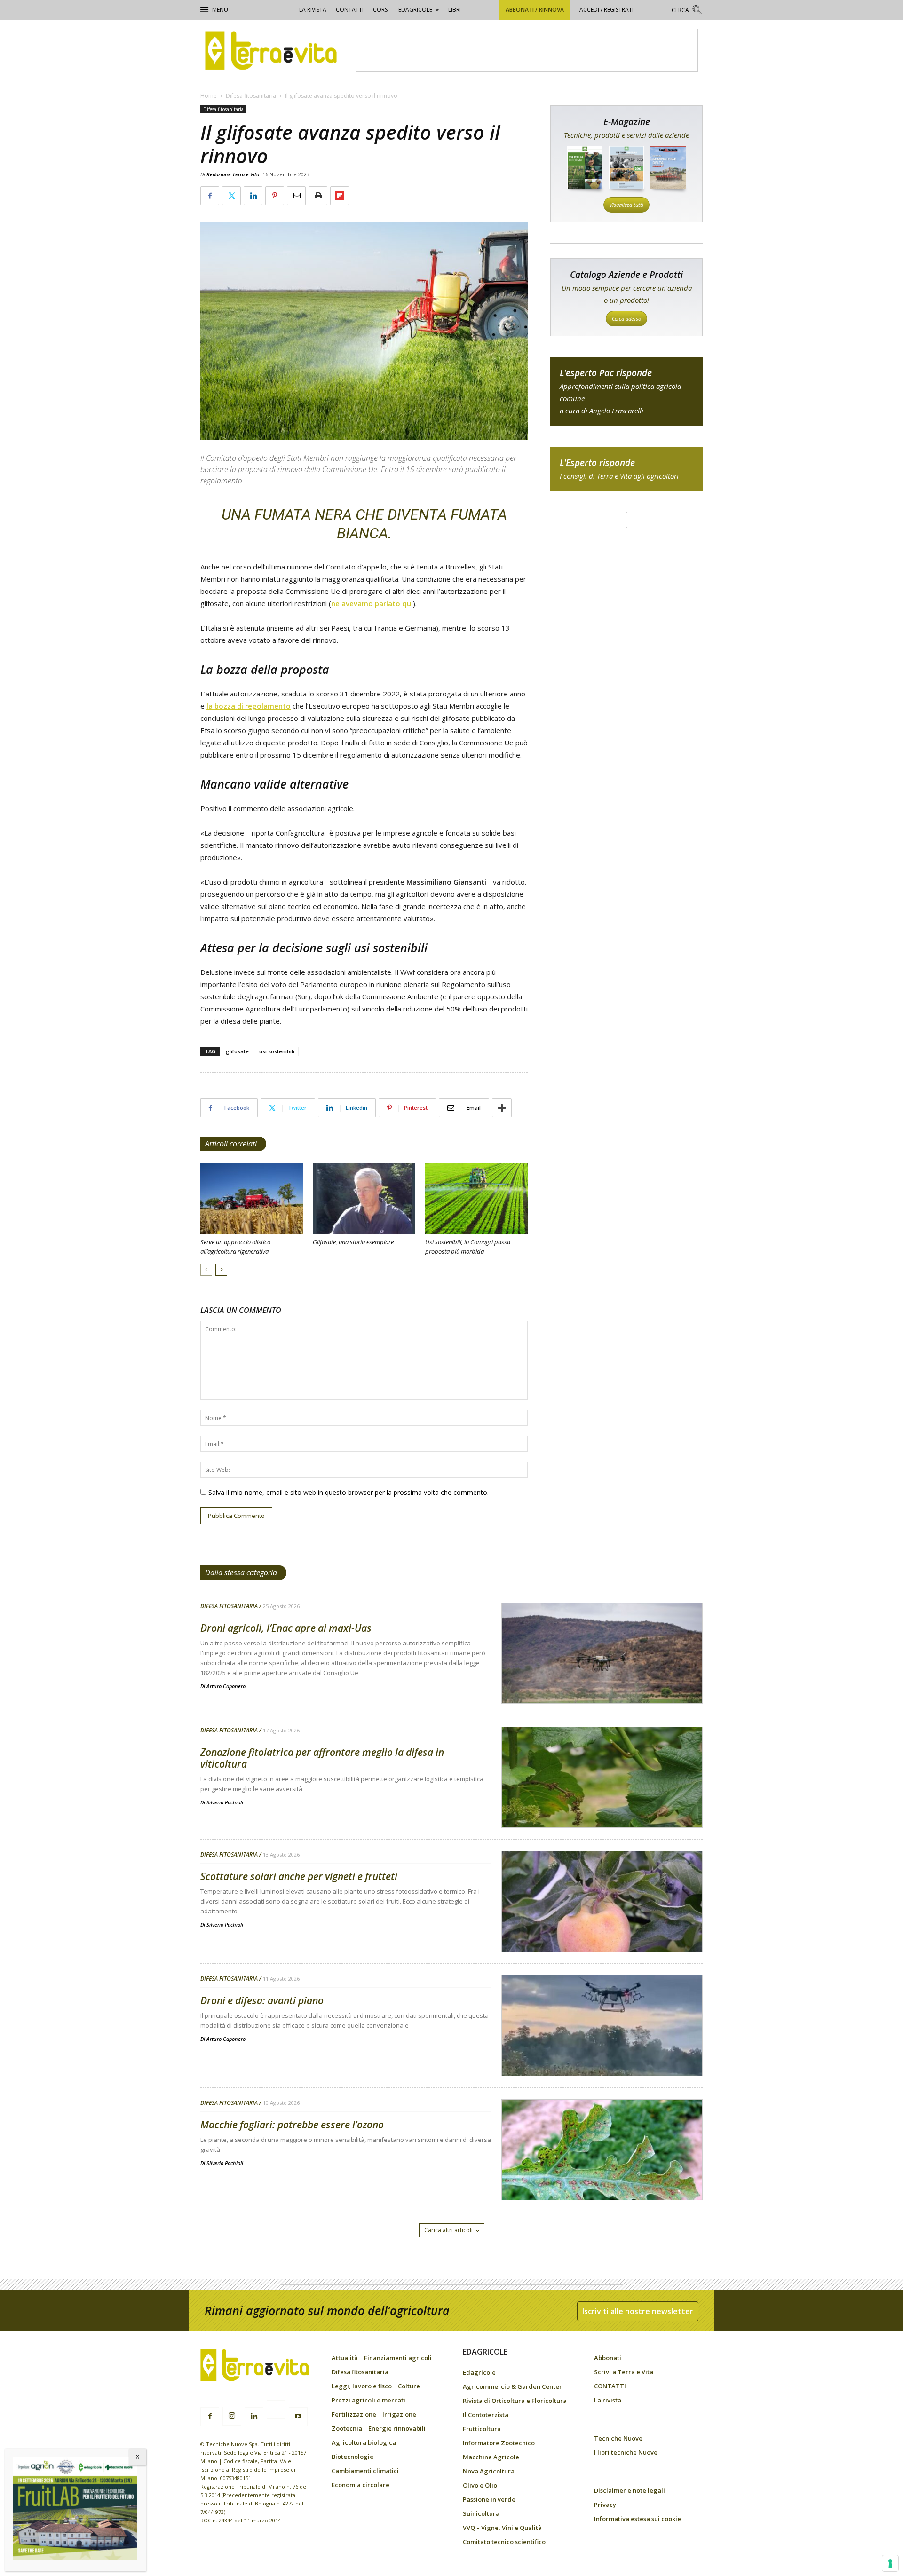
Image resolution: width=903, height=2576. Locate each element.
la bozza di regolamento (249, 706)
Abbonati (608, 2358)
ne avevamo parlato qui (372, 603)
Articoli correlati (231, 1144)
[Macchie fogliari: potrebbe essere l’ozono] (602, 2174)
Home (209, 96)
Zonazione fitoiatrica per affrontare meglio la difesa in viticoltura (322, 1758)
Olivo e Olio (480, 2485)
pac (626, 391)
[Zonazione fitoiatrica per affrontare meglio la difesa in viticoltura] (602, 1802)
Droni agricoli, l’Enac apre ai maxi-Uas (286, 1628)
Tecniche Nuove (618, 2438)
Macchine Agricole (491, 2457)
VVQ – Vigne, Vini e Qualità (502, 2528)
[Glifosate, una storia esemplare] (364, 1199)
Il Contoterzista (486, 2415)
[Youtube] (298, 2417)
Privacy (605, 2505)
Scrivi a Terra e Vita (624, 2372)
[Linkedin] (254, 2417)
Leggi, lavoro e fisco (362, 2386)
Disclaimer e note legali (630, 2490)
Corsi (381, 10)
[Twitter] (276, 2411)
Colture (409, 2386)
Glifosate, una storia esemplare (353, 1242)
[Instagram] (232, 2416)
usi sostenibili (277, 1051)
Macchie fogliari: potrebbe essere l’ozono (292, 2125)
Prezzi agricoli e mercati (368, 2400)
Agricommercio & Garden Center (512, 2386)
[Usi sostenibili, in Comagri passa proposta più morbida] (476, 1199)
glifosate (237, 1051)
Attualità (345, 2358)
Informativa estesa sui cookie (638, 2519)
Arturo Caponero (226, 1686)
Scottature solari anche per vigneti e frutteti (299, 1876)
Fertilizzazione (354, 2414)
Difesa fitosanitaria (251, 96)
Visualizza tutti (626, 205)
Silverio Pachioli (225, 1802)
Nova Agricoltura (489, 2471)
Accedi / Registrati (606, 10)
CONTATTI (350, 10)
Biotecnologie (352, 2457)
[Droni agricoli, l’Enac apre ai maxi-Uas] (602, 1677)
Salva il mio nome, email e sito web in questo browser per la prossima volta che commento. (349, 1492)
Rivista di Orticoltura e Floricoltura (515, 2401)
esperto (626, 469)
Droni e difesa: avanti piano (262, 2000)
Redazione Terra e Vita (233, 174)
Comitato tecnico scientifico (504, 2542)
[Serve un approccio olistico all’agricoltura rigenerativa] (252, 1199)
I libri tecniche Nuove (626, 2452)
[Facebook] (210, 2417)
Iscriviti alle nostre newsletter (638, 2311)
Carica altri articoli (448, 2230)
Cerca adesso (626, 319)
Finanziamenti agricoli (398, 2358)
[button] (687, 11)
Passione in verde (489, 2499)
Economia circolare (360, 2485)
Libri (455, 10)
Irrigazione (399, 2414)
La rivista (313, 10)
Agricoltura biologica (364, 2442)
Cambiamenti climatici (365, 2471)
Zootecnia (347, 2428)
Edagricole (415, 10)
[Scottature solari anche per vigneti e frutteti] (602, 1926)
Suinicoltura (481, 2513)
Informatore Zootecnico (499, 2443)
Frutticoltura (482, 2429)
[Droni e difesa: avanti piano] (602, 2050)
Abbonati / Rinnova (535, 10)
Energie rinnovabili (397, 2428)
